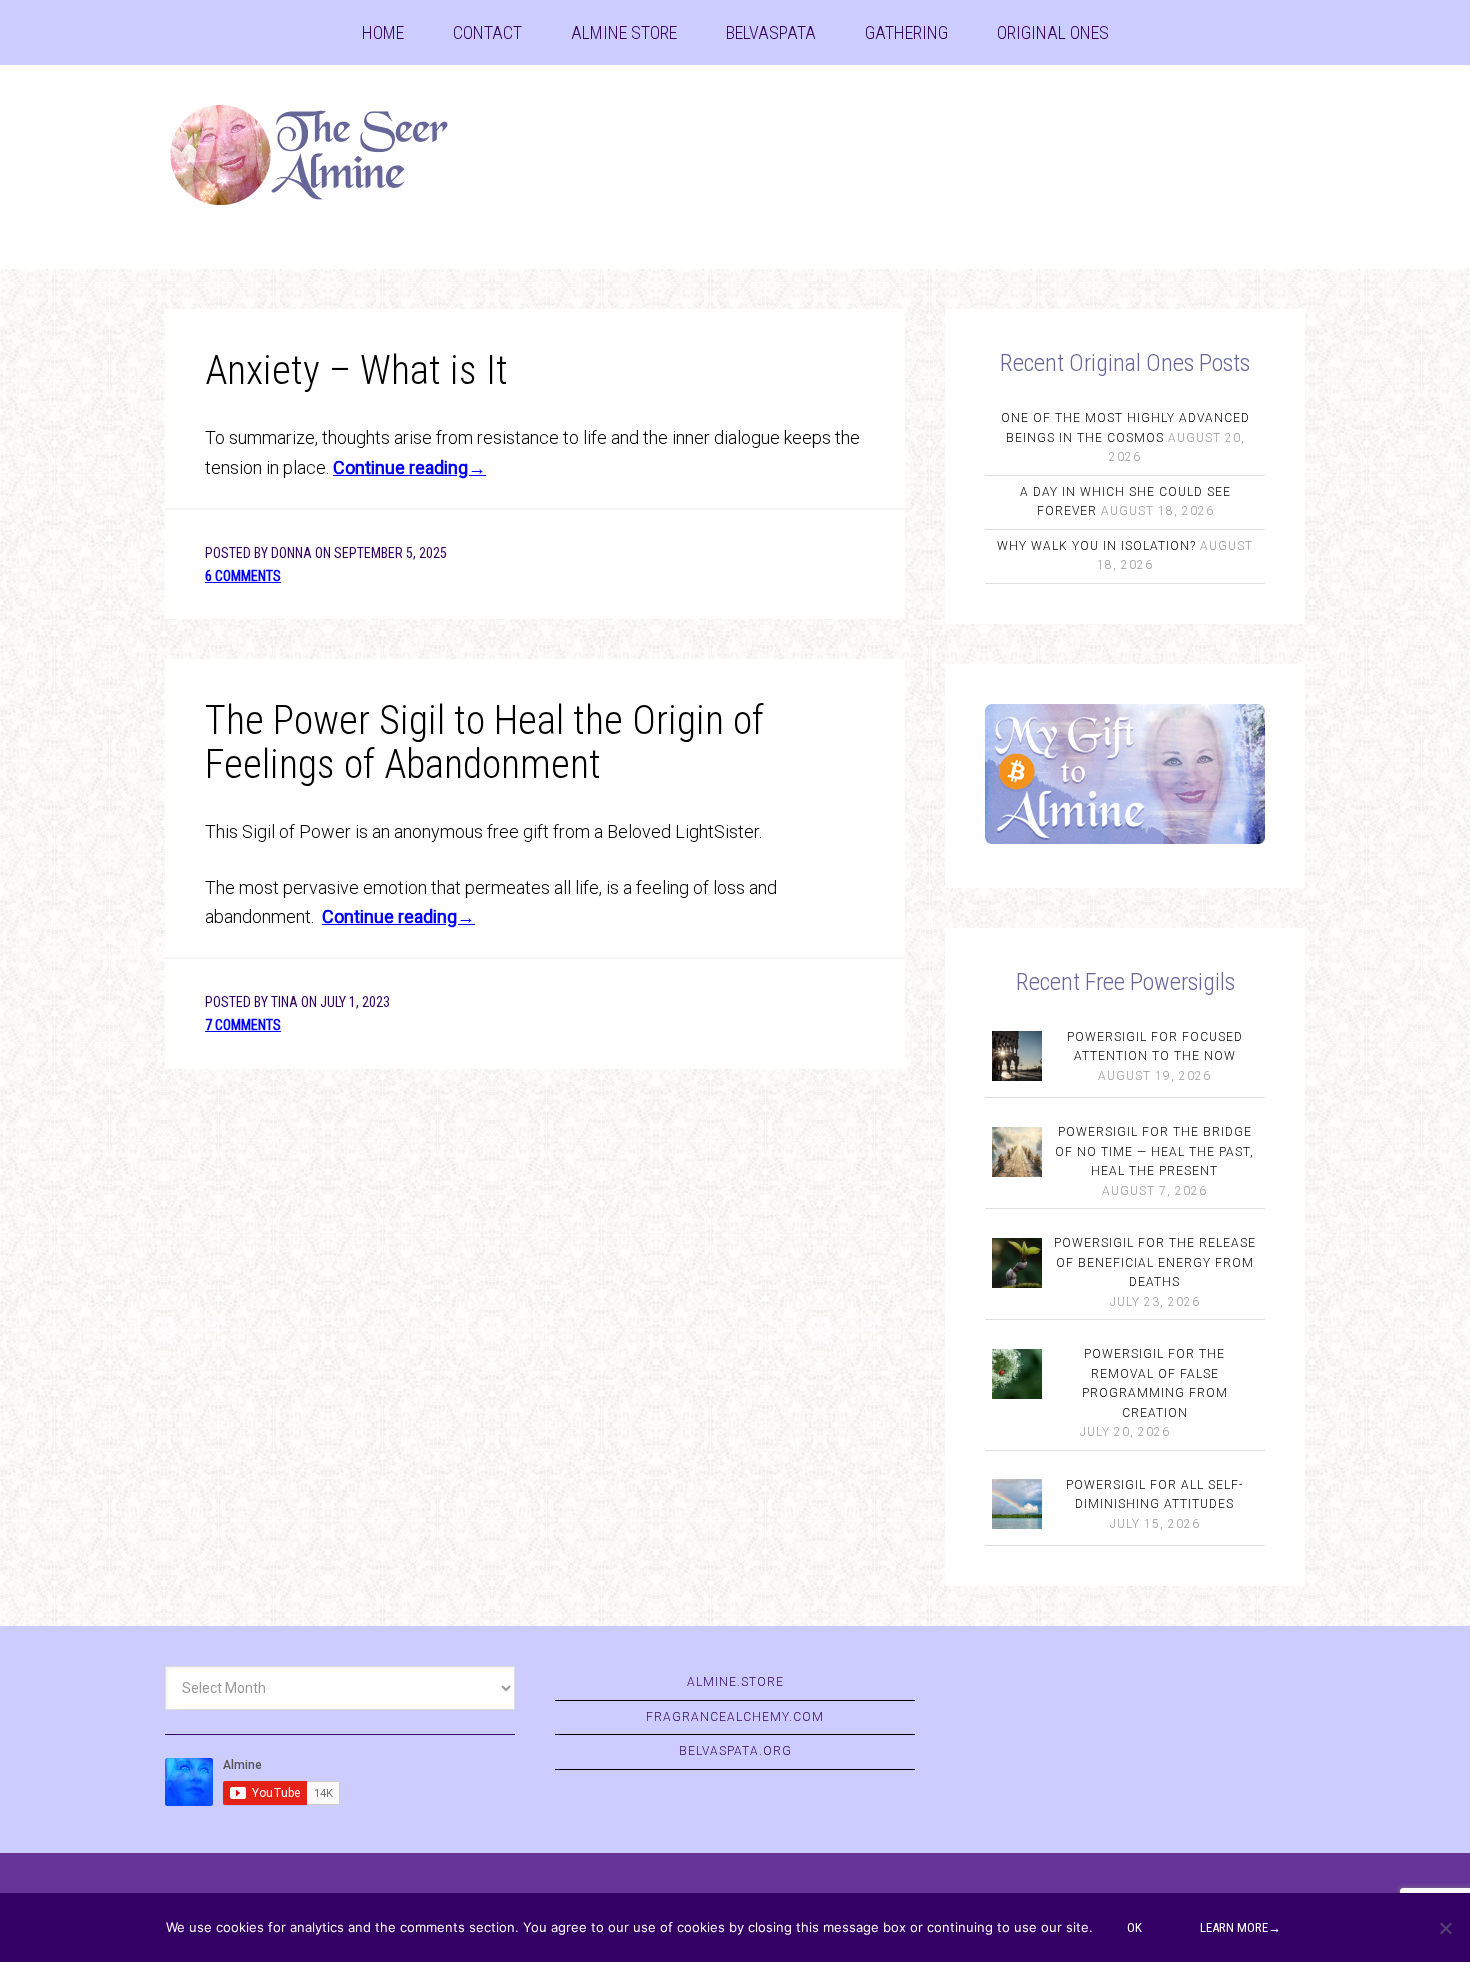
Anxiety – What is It (356, 370)
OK (1134, 1927)
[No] (1445, 1928)
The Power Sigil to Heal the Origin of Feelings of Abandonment (484, 742)
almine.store (735, 1682)
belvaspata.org (735, 1751)
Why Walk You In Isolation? (1096, 546)
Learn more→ (1240, 1927)
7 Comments (243, 1025)
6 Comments (243, 576)
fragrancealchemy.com (735, 1717)
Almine (325, 155)
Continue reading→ (409, 467)
